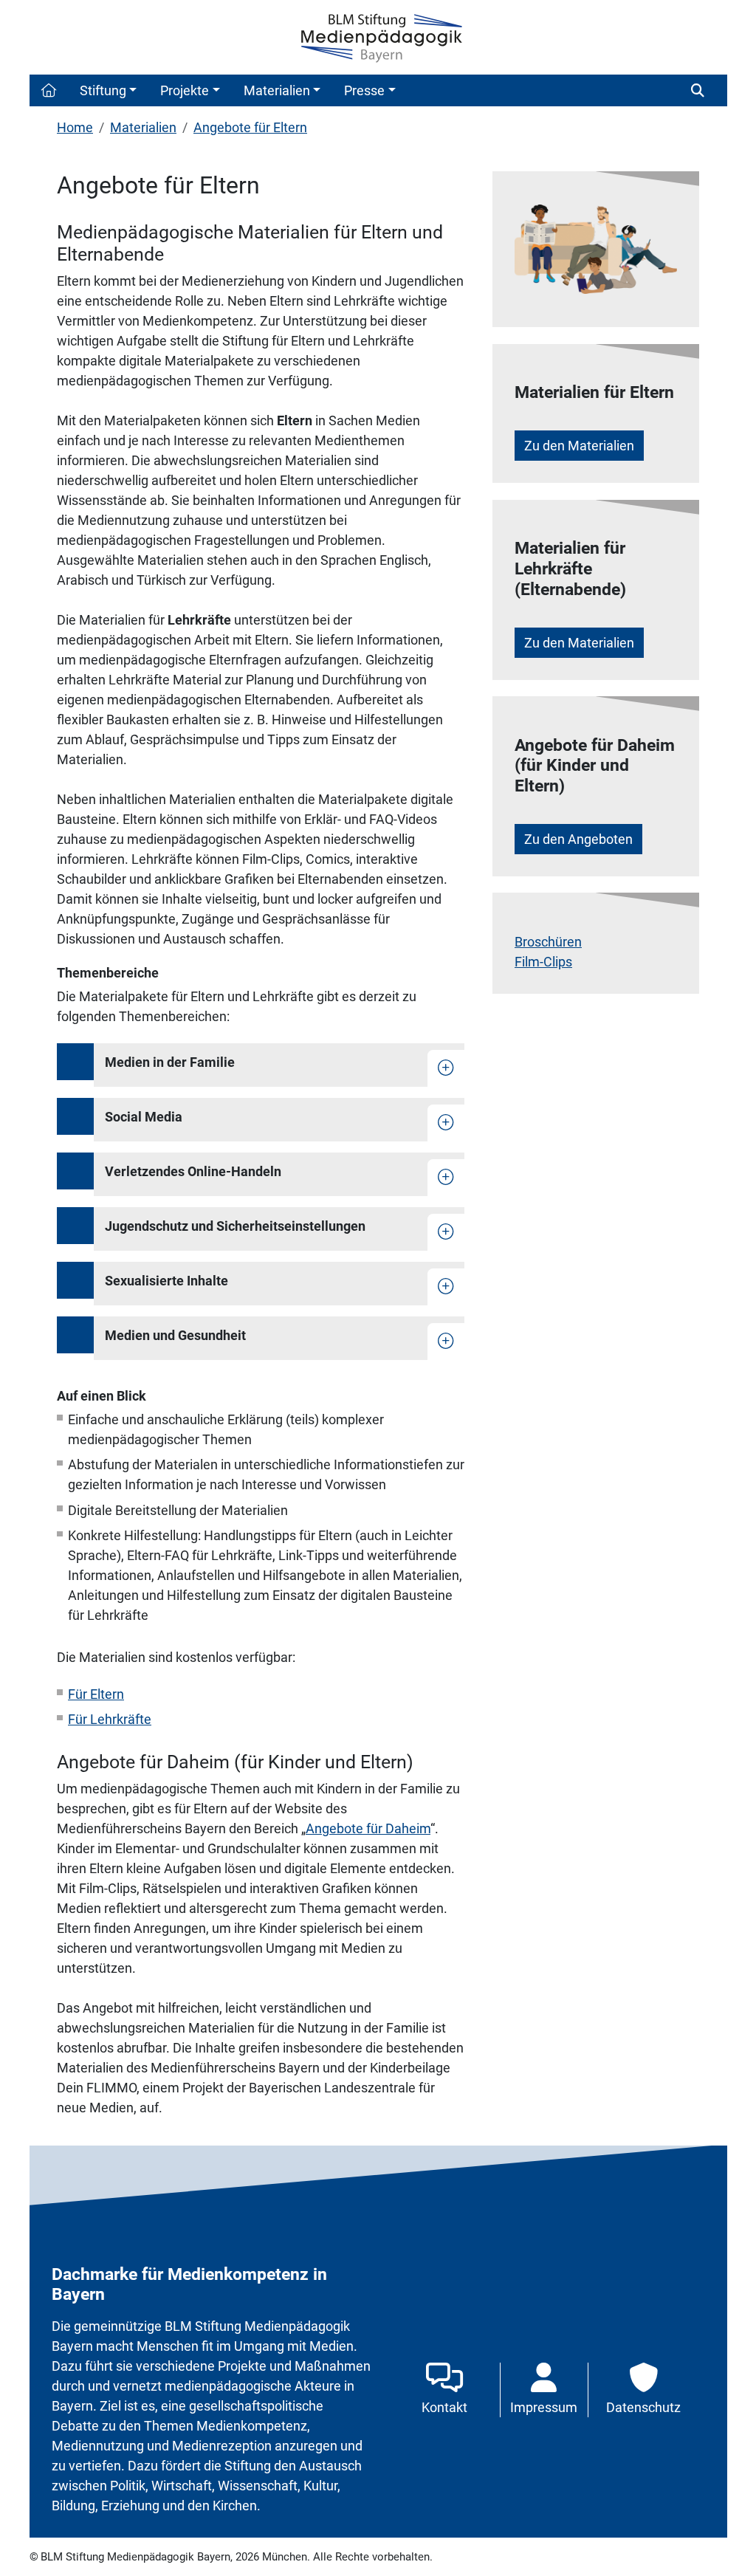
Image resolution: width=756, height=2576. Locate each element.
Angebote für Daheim (368, 1828)
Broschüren (548, 942)
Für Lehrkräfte (110, 1719)
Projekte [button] (185, 90)
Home (75, 127)
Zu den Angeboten (578, 839)
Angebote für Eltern (250, 127)
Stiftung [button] (103, 90)
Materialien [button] (277, 90)
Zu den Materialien (579, 446)
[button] (49, 90)
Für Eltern (96, 1694)
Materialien (143, 127)
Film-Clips (543, 962)
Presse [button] (364, 90)
